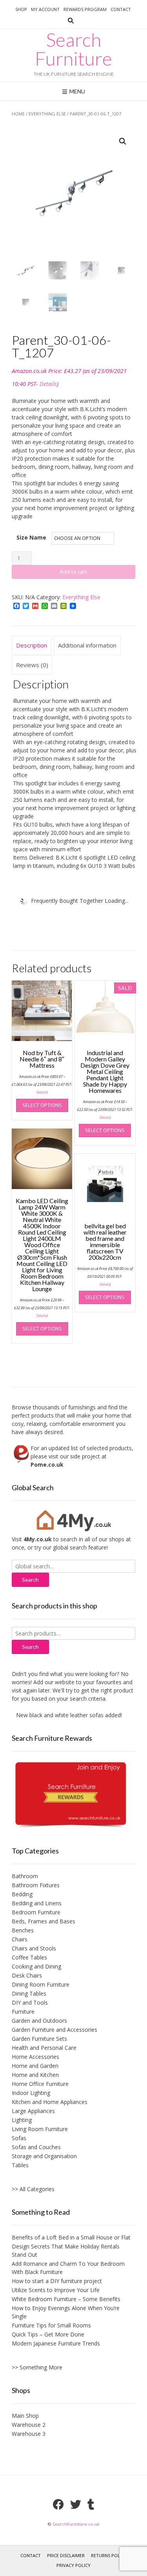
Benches (23, 1930)
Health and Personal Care (44, 2048)
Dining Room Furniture (41, 1984)
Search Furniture (73, 49)
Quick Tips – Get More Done (48, 2334)
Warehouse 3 (29, 2434)
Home (18, 114)
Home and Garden (35, 2066)
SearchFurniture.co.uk (76, 2524)
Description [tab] (32, 645)
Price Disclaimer (66, 2555)
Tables (20, 2165)
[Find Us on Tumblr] (91, 2505)
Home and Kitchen (35, 2075)
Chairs (20, 1939)
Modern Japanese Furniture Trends (56, 2343)
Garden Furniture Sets (39, 2039)
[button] (123, 141)
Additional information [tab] (87, 645)
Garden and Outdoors (39, 2021)
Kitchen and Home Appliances (50, 2102)
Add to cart (73, 572)
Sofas (19, 2138)
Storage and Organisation (44, 2156)
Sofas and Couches (36, 2147)
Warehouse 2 (29, 2425)
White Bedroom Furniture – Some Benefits (66, 2299)
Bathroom (25, 1876)
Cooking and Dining (36, 1966)
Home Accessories (35, 2057)
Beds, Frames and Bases (44, 1921)
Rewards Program (85, 9)
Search (30, 1647)
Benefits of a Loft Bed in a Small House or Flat (71, 2237)
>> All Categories (33, 2189)
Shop (21, 9)
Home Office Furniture (40, 2084)
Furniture (23, 2012)
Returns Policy (109, 2555)
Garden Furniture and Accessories (54, 2030)
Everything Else (47, 114)
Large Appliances (33, 2111)
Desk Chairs (27, 1975)
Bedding (22, 1894)
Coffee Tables (29, 1957)
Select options (42, 1105)
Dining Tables (29, 1993)
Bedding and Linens (37, 1903)
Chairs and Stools (34, 1948)
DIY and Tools (30, 2002)
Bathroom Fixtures (36, 1885)
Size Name (31, 537)
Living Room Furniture (40, 2129)
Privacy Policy (73, 2565)
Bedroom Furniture (36, 1912)
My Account (45, 9)
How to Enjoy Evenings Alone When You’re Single (66, 2312)
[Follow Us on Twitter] (76, 2505)
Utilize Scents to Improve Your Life (56, 2290)
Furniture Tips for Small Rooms (51, 2325)
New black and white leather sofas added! (60, 1715)
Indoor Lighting (31, 2093)
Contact (121, 9)
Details (48, 384)
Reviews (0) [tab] (32, 665)
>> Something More (37, 2367)
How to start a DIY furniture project (57, 2281)
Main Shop (25, 2416)
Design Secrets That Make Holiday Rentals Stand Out (66, 2250)
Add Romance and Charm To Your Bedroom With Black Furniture (68, 2268)
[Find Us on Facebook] (58, 2505)
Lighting (22, 2120)
